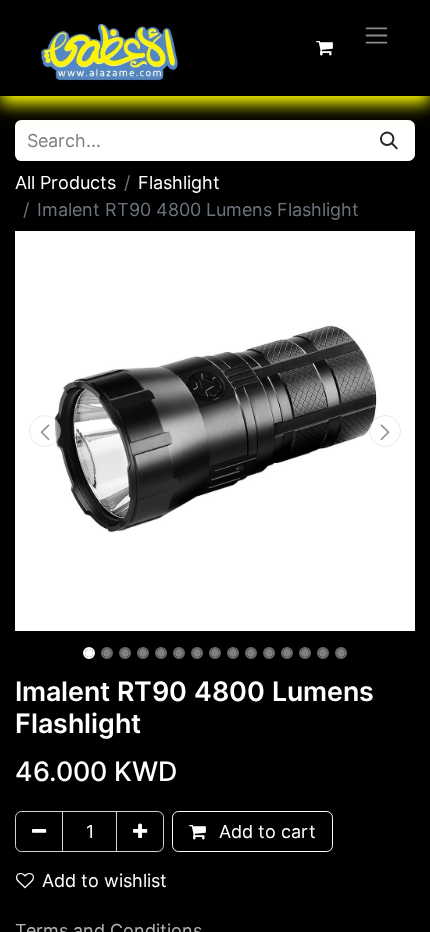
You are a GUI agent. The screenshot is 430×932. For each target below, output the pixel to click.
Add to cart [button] (265, 831)
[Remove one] (39, 831)
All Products (65, 182)
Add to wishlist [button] (104, 880)
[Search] (389, 140)
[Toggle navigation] (376, 34)
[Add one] (140, 831)
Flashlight (179, 182)
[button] (45, 431)
